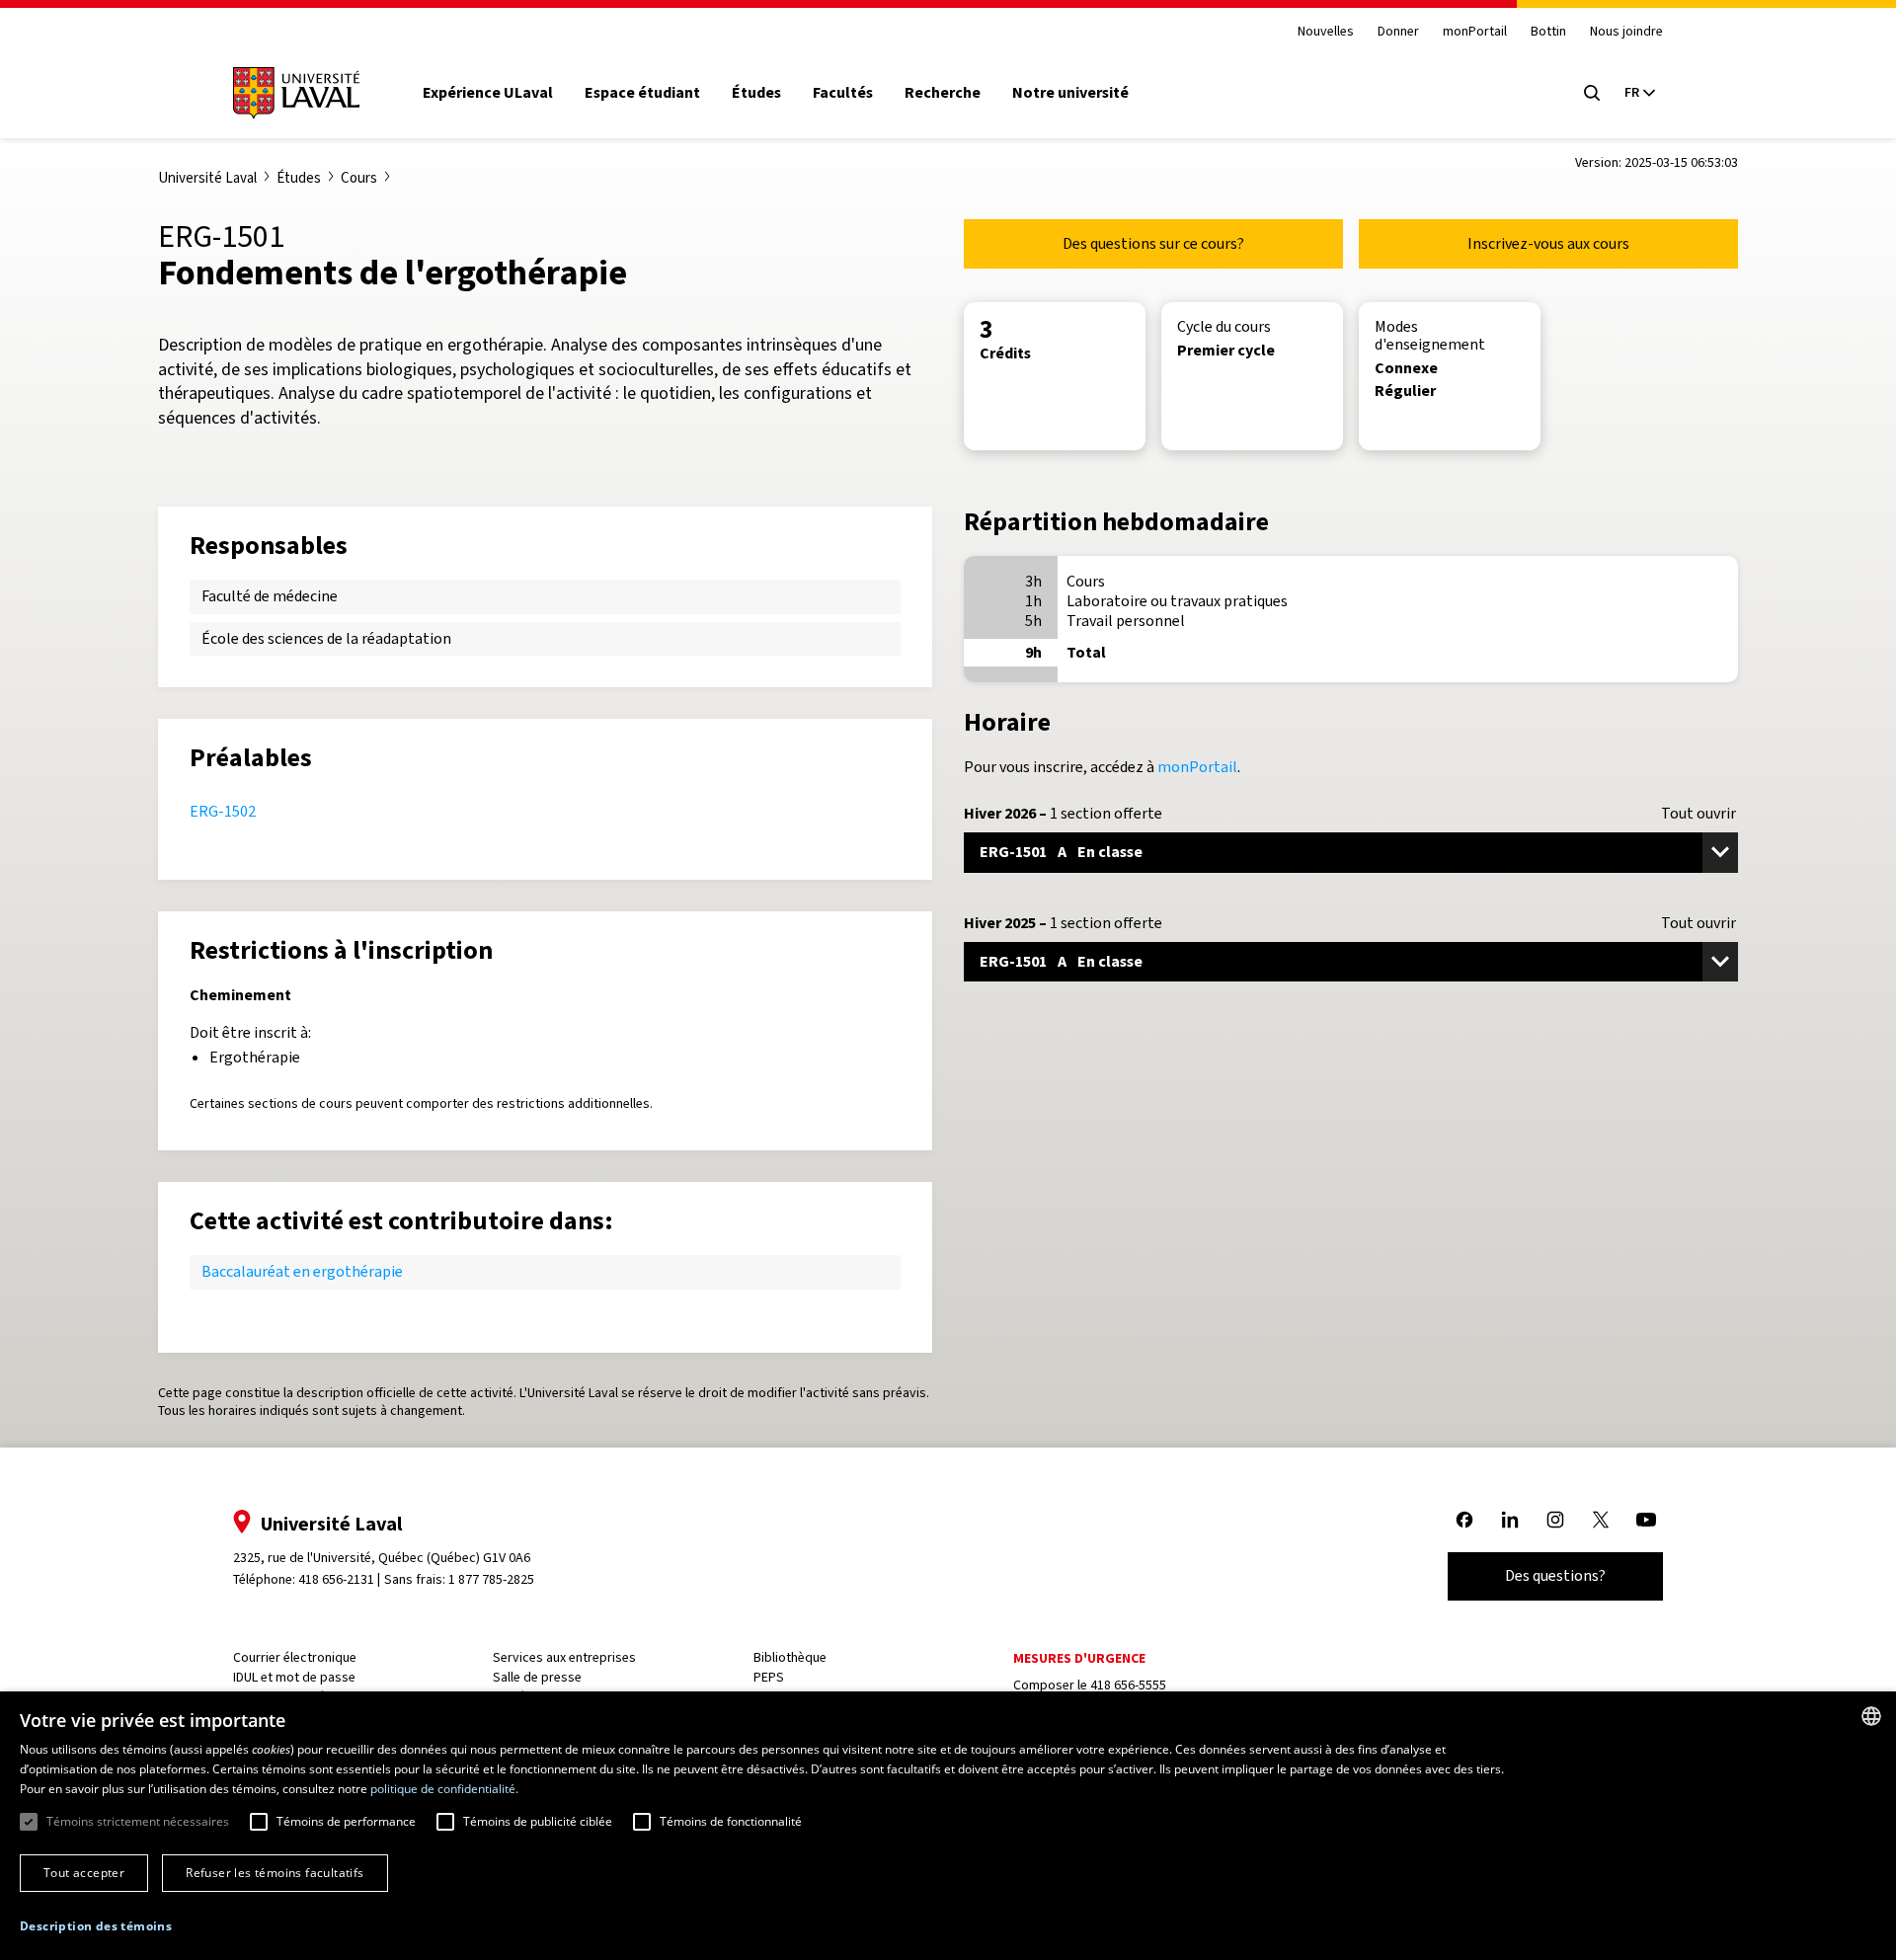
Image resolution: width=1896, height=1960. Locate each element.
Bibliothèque (790, 1657)
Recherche (943, 93)
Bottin (1548, 32)
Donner (1398, 32)
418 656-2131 (336, 1579)
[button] (96, 1927)
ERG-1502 (223, 811)
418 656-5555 (1128, 1685)
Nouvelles (1326, 32)
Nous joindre (1626, 32)
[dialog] (948, 1826)
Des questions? (1555, 1575)
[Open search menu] (1592, 93)
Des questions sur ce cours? (1153, 243)
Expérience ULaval (488, 93)
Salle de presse (537, 1677)
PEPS (769, 1677)
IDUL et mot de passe (294, 1677)
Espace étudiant (642, 93)
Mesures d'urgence (1079, 1658)
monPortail (1475, 32)
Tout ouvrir (1698, 814)
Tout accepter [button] (84, 1873)
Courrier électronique (295, 1657)
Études (756, 93)
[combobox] (1871, 1716)
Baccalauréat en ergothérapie (302, 1271)
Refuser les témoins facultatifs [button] (275, 1873)
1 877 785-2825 (491, 1579)
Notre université (1070, 93)
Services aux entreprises (564, 1657)
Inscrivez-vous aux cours (1548, 243)
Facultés (843, 93)
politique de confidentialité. (444, 1789)
